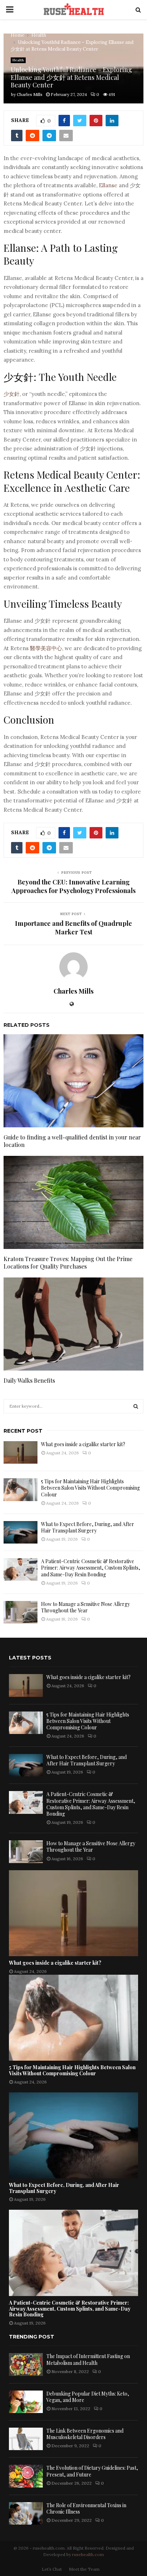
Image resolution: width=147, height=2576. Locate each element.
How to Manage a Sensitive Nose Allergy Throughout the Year (85, 1607)
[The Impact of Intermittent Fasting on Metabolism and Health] (26, 2364)
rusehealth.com (88, 2554)
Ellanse (108, 185)
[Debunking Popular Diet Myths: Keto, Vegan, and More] (26, 2402)
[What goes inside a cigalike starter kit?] (21, 1452)
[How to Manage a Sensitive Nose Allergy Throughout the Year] (21, 1612)
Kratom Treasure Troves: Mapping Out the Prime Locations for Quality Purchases (68, 1263)
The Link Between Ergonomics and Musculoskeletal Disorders (85, 2434)
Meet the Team (84, 2569)
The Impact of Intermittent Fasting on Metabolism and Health (88, 2359)
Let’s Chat (52, 2569)
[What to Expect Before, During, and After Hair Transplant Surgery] (21, 1532)
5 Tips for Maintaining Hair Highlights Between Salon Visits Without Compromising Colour (90, 1488)
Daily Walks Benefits (29, 1380)
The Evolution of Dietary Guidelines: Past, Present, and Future (92, 2471)
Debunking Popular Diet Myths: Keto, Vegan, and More (88, 2397)
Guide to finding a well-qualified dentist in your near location (72, 1141)
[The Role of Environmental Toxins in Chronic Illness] (26, 2513)
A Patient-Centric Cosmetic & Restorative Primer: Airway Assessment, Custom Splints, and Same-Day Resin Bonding (91, 1568)
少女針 (12, 394)
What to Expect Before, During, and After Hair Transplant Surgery (88, 1527)
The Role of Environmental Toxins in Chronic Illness (86, 2508)
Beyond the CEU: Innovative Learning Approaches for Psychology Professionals (73, 886)
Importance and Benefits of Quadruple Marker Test (73, 928)
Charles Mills (30, 94)
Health (18, 60)
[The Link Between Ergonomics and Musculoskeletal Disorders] (26, 2439)
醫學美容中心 (46, 648)
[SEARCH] (136, 1406)
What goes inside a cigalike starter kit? (83, 1444)
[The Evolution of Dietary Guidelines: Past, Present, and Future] (26, 2476)
